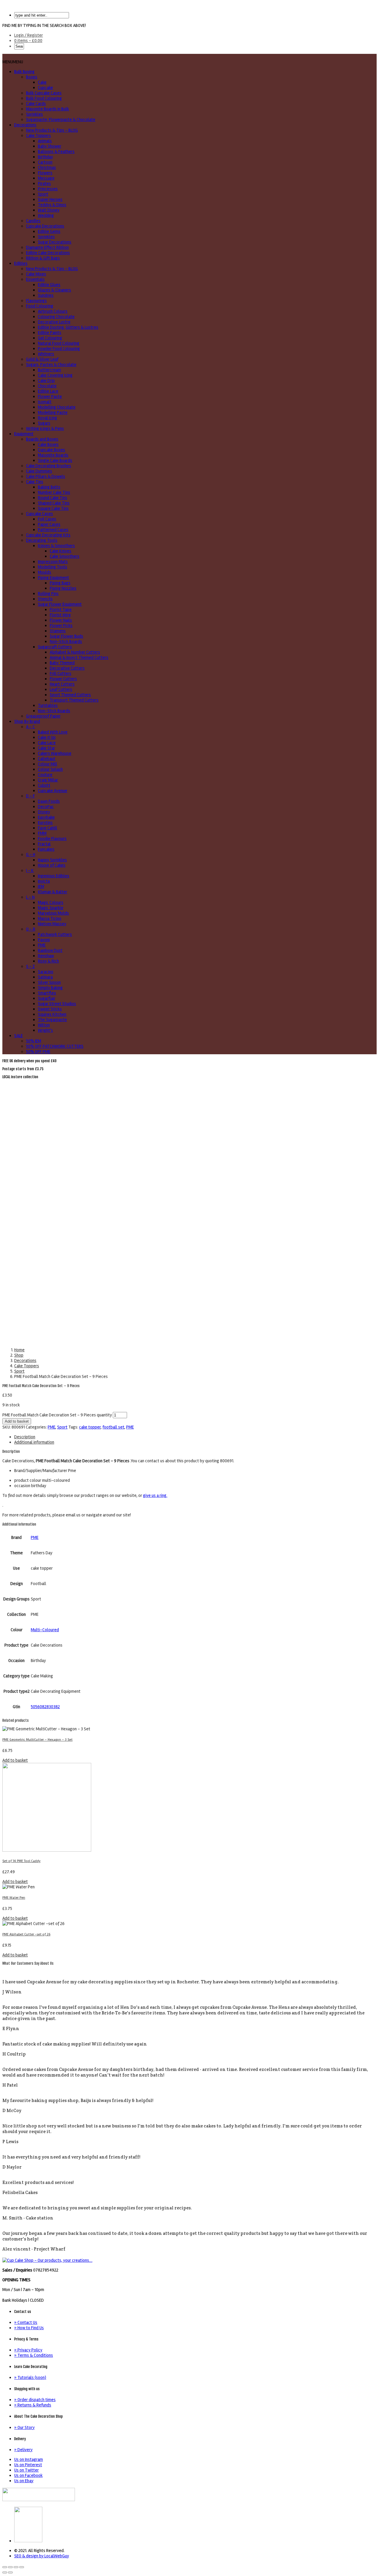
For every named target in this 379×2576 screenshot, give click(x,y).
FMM (42, 833)
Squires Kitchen (52, 1014)
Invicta (44, 881)
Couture (45, 775)
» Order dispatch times (35, 2400)
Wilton (44, 1025)
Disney (44, 812)
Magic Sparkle (51, 908)
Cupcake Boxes (52, 450)
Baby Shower (50, 146)
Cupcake (45, 88)
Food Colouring (40, 306)
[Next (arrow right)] (10, 2572)
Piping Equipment (53, 578)
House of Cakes (52, 865)
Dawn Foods (49, 801)
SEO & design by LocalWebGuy (42, 2556)
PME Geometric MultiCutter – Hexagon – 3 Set (37, 1740)
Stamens (58, 631)
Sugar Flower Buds (66, 636)
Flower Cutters (63, 679)
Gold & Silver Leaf (42, 359)
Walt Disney (49, 210)
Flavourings (36, 301)
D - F (30, 796)
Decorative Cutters (67, 668)
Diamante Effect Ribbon (47, 247)
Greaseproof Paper (43, 716)
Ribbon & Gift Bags (43, 258)
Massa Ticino (50, 918)
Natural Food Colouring (59, 343)
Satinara (45, 977)
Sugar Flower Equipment (60, 604)
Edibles (21, 263)
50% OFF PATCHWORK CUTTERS (55, 1046)
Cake (42, 82)
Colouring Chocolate (56, 317)
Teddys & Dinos (52, 205)
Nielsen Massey (52, 924)
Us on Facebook (28, 2475)
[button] (13, 62)
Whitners (46, 354)
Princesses (48, 189)
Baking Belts (49, 487)
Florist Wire (60, 615)
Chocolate (47, 386)
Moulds (45, 572)
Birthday (45, 157)
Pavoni (44, 940)
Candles (33, 221)
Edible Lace (48, 391)
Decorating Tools (42, 540)
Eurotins (45, 823)
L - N (30, 897)
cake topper (90, 1427)
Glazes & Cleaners (54, 290)
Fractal (44, 844)
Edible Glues (49, 285)
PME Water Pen (14, 1898)
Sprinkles (34, 114)
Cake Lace (47, 743)
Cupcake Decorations (45, 226)
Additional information (34, 1442)
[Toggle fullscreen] (16, 2567)
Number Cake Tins (54, 492)
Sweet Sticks (50, 1009)
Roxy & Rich (48, 961)
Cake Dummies (39, 471)
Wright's (45, 1030)
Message (46, 178)
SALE (19, 1036)
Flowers (45, 173)
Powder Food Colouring (59, 349)
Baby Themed (62, 663)
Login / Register (29, 35)
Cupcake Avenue (53, 791)
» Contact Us (26, 2322)
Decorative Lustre (54, 322)
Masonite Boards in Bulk (48, 109)
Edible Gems (49, 231)
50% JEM (34, 1041)
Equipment (24, 434)
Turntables (48, 705)
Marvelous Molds (53, 913)
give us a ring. (155, 1495)
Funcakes (46, 849)
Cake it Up (47, 737)
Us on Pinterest (28, 2465)
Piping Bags (60, 583)
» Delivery (23, 2450)
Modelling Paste (53, 412)
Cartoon (45, 162)
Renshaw (46, 956)
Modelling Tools (53, 567)
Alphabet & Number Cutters (75, 652)
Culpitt (44, 785)
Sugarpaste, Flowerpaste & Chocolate (61, 120)
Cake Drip (46, 381)
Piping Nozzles (63, 588)
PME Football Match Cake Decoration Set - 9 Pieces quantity (57, 1415)
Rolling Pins (48, 594)
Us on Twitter (27, 2470)
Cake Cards (36, 104)
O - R (31, 929)
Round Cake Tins (53, 498)
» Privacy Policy (28, 2350)
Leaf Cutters (61, 689)
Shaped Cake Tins (54, 503)
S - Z (30, 966)
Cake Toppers (38, 136)
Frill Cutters (61, 673)
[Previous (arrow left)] (5, 2572)
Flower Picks (61, 626)
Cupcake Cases (40, 514)
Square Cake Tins (53, 508)
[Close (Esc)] (5, 2567)
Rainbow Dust (50, 950)
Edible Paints (50, 333)
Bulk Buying (24, 72)
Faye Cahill (48, 828)
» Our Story (24, 2427)
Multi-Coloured (45, 1630)
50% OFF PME (38, 1052)
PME (42, 945)
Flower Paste (50, 396)
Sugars (44, 423)
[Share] (10, 2567)
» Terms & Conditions (34, 2355)
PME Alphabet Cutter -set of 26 (26, 1934)
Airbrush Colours (53, 311)
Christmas (47, 167)
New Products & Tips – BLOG (52, 130)
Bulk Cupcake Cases (44, 93)
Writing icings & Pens (45, 428)
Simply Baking (50, 988)
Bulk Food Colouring (44, 98)
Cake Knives (61, 551)
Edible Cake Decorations (48, 253)
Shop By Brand (27, 721)
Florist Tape (61, 610)
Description (25, 1437)
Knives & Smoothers (56, 546)
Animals (45, 141)
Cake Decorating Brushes (49, 466)
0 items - (28, 41)
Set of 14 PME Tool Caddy (21, 1861)
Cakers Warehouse (55, 753)
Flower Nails (61, 620)
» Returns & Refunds (33, 2405)
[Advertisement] (189, 1124)
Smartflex (47, 993)
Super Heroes (50, 199)
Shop (19, 1355)
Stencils (45, 599)
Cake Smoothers (65, 556)
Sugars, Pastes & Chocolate (51, 365)
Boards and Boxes (42, 439)
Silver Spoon (49, 982)
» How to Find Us (29, 2328)
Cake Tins (35, 482)
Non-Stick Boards (66, 641)
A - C (30, 727)
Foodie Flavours (52, 839)
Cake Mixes (36, 274)
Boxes (32, 77)
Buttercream (49, 370)
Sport (43, 194)
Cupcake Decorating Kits (48, 535)
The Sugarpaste (52, 1020)
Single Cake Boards (55, 460)
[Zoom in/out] (22, 2567)
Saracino (46, 972)
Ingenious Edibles (54, 876)
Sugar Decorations (55, 242)
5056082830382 (45, 1707)
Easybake (46, 817)
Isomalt (45, 402)
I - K (30, 871)
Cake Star (46, 748)
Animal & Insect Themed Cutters (79, 657)
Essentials (35, 279)
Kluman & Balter (53, 892)
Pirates (44, 183)
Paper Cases (49, 524)
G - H (31, 855)
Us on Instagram (29, 2459)
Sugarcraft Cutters (55, 647)
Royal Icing (48, 418)
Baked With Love (53, 732)
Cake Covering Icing (55, 375)
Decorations (25, 125)
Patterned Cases (53, 530)
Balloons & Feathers (56, 151)
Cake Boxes (48, 444)
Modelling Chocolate (57, 407)
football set (113, 1427)
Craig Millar (48, 780)
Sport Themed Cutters (70, 695)
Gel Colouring (50, 338)
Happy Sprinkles (52, 860)
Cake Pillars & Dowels (46, 476)
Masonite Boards (53, 455)
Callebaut (47, 759)
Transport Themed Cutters (74, 700)
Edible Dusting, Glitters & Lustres (68, 327)
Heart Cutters (62, 684)
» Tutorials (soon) (30, 2377)
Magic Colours (51, 902)
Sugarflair (47, 998)
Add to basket (17, 1421)
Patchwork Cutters (55, 934)
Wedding (46, 215)
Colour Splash (50, 769)
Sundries (46, 295)
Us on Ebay (24, 2481)
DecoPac (46, 807)
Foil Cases (47, 519)
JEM (41, 886)
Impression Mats (53, 562)
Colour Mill (48, 764)
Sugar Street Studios (57, 1004)
